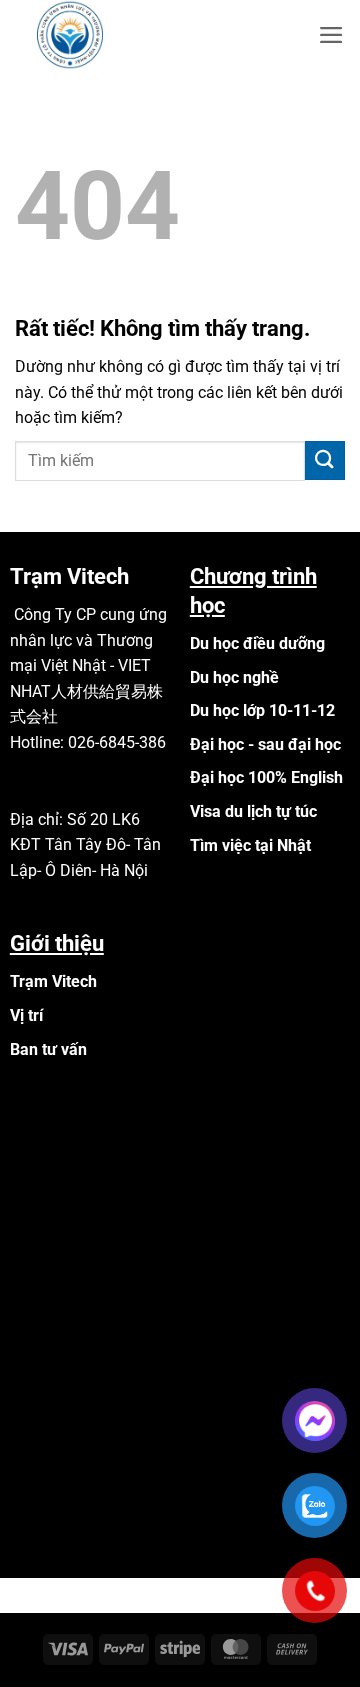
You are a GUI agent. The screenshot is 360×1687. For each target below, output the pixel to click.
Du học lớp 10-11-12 (262, 710)
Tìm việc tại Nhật (250, 845)
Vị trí (26, 1015)
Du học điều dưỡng (257, 643)
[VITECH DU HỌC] (115, 35)
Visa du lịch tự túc (253, 811)
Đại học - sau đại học (265, 744)
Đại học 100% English (266, 777)
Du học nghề (234, 677)
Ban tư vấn (48, 1049)
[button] (331, 35)
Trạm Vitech (53, 981)
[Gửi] (325, 460)
